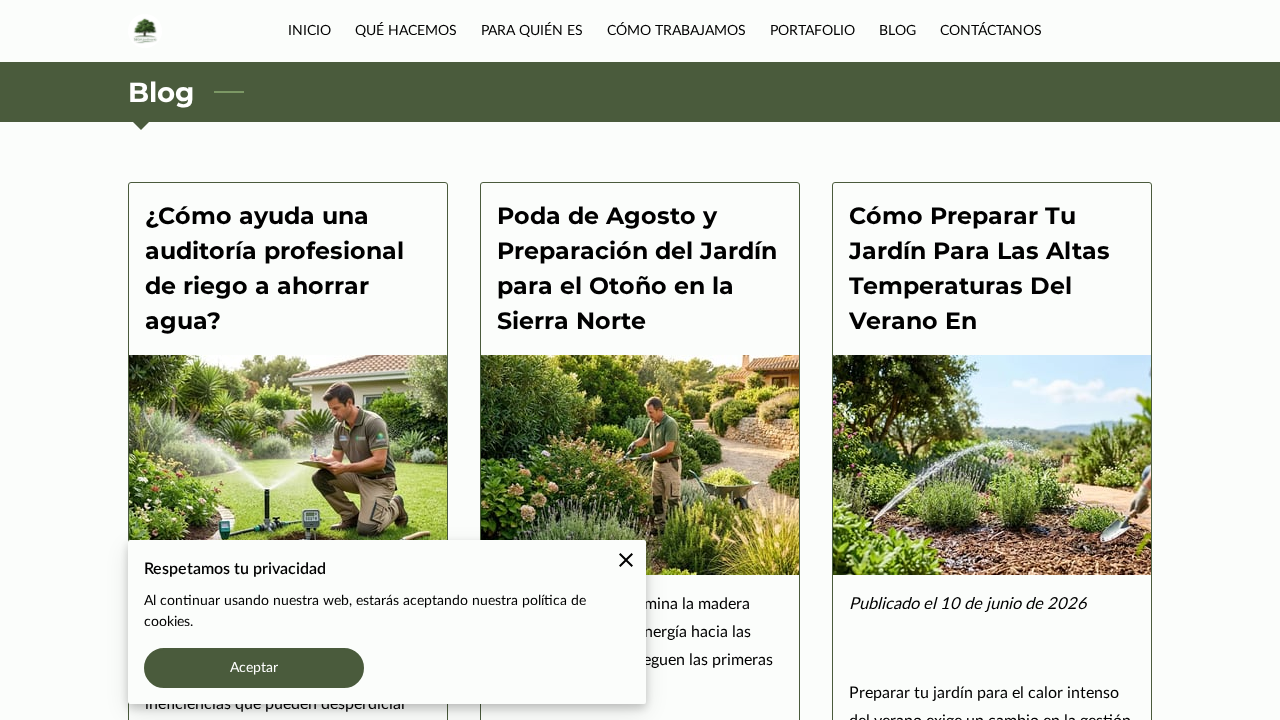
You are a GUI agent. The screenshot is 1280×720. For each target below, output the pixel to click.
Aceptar (254, 667)
